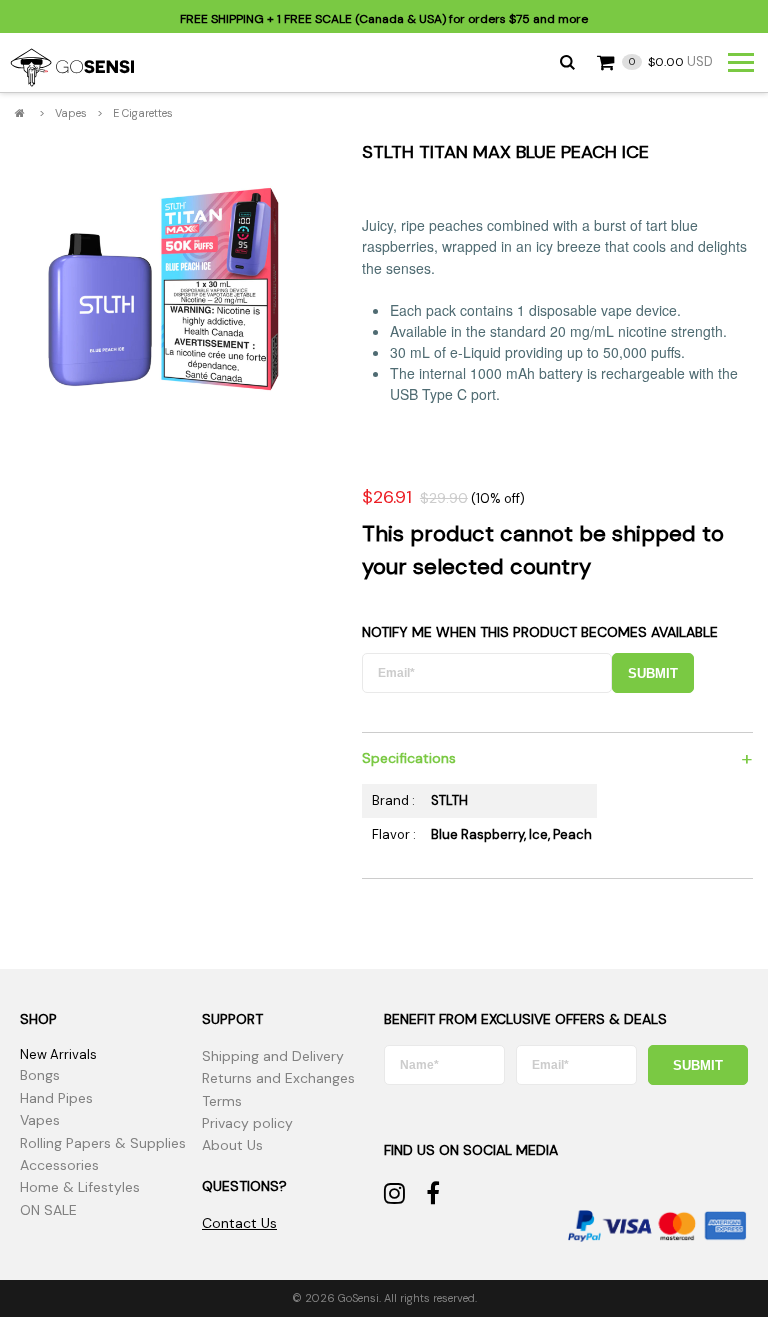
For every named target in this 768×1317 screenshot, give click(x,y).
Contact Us (239, 1223)
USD (671, 61)
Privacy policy (247, 1123)
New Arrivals (58, 1054)
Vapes (71, 113)
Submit (653, 673)
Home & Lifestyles (80, 1187)
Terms (222, 1101)
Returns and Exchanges (278, 1078)
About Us (232, 1145)
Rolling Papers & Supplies (103, 1143)
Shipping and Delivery (273, 1056)
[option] (163, 291)
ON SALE (48, 1210)
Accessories (59, 1165)
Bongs (40, 1075)
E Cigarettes (143, 113)
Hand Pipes (56, 1098)
